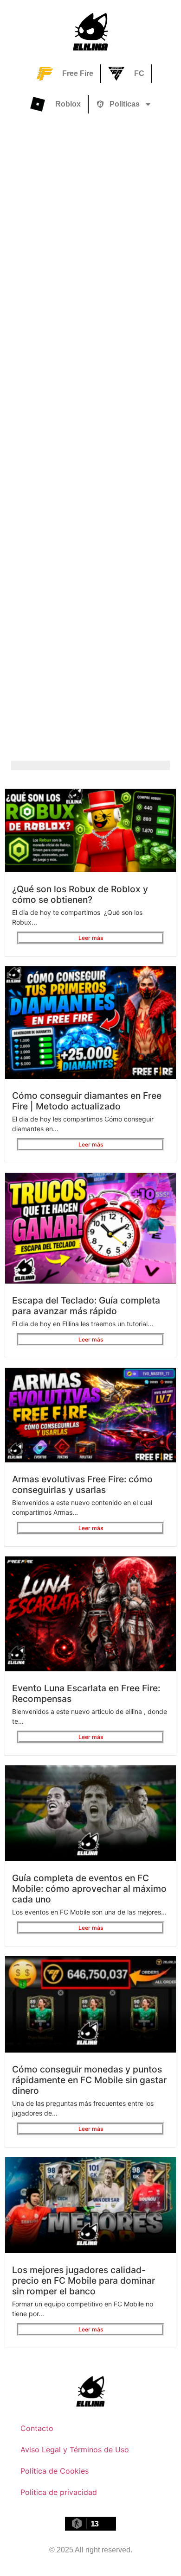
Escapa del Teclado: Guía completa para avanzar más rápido (86, 1306)
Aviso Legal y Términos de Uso (75, 2450)
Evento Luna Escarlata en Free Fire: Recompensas (86, 1693)
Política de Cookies (55, 2471)
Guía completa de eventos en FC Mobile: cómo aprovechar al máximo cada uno (89, 1889)
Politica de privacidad (59, 2492)
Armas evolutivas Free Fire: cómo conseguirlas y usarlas (82, 1484)
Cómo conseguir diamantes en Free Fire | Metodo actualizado (87, 1101)
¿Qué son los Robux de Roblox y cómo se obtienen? (80, 894)
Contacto (37, 2428)
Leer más (91, 938)
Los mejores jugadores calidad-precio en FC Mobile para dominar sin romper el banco (84, 2280)
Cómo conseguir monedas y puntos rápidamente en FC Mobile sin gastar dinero (89, 2080)
